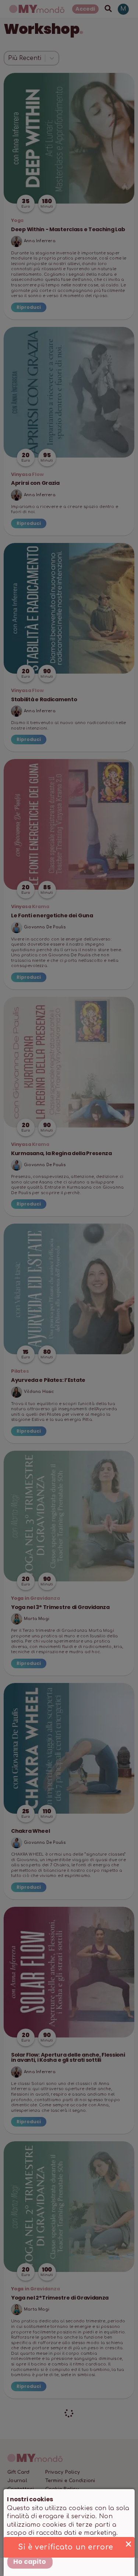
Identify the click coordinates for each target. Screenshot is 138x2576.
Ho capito (30, 2562)
